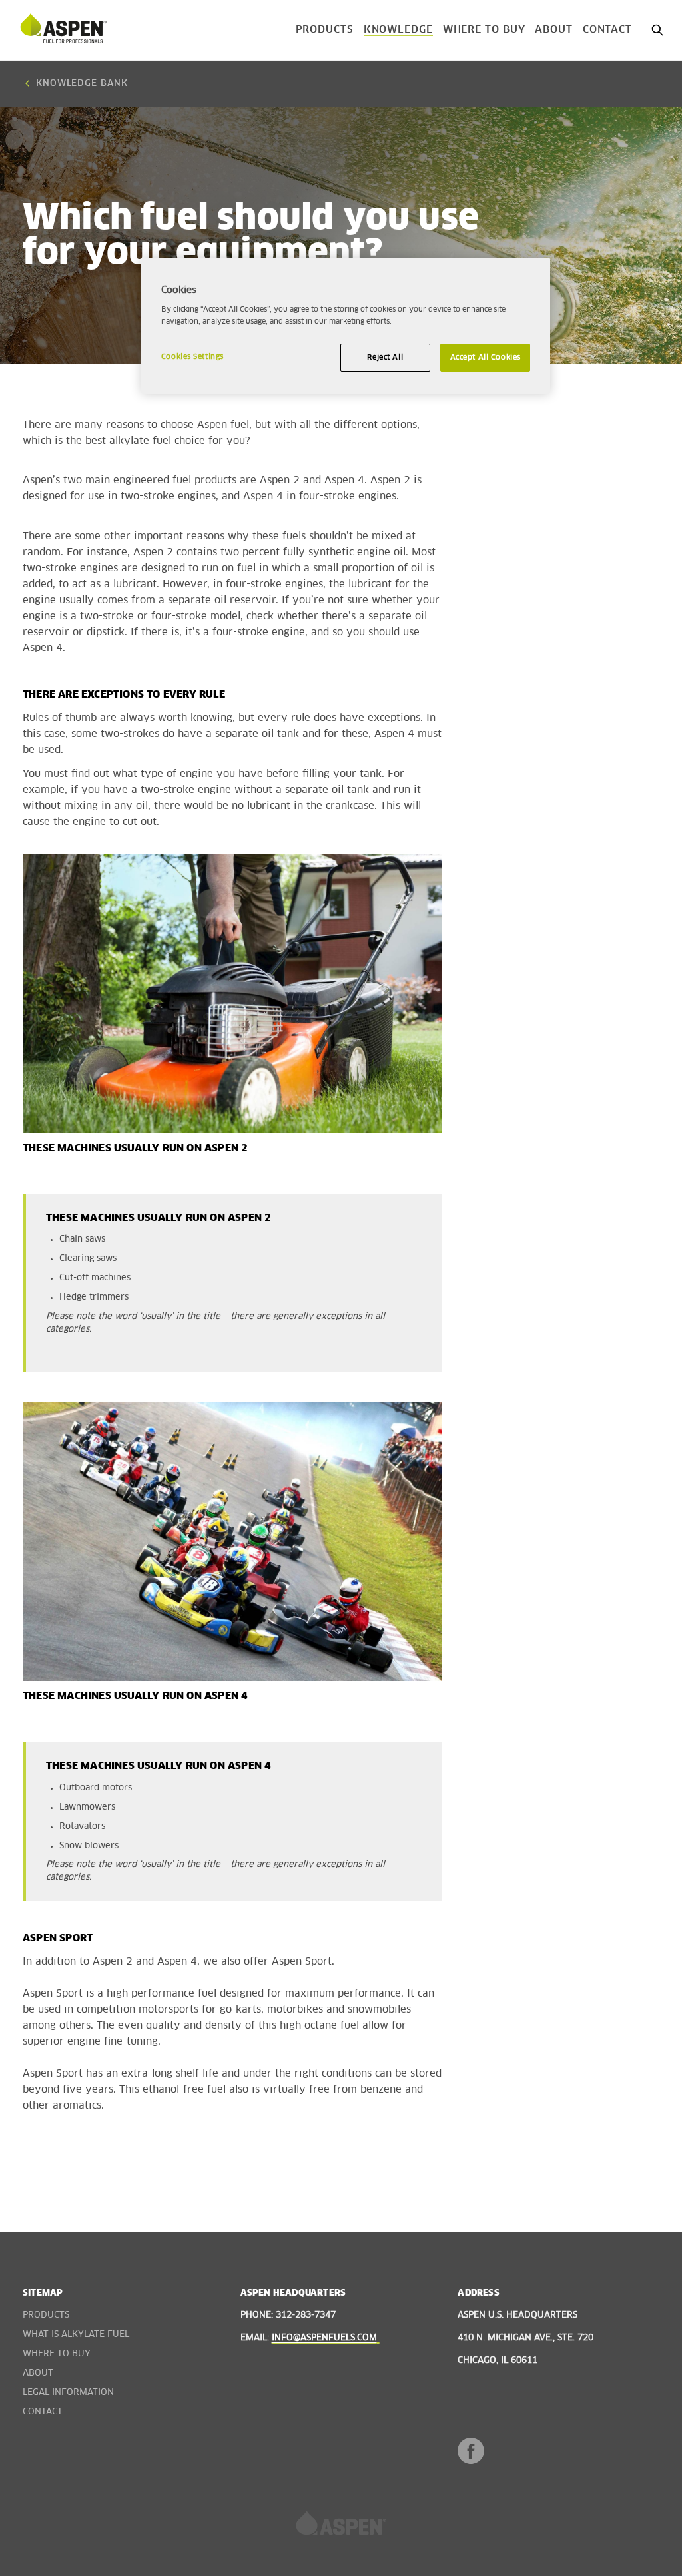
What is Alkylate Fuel (76, 2335)
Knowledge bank (82, 84)
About (554, 30)
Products (325, 30)
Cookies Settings (192, 357)
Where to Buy (484, 30)
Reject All (385, 357)
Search (657, 30)
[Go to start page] (63, 30)
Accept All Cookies (486, 357)
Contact (607, 30)
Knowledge (398, 30)
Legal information (68, 2393)
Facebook (471, 2451)
